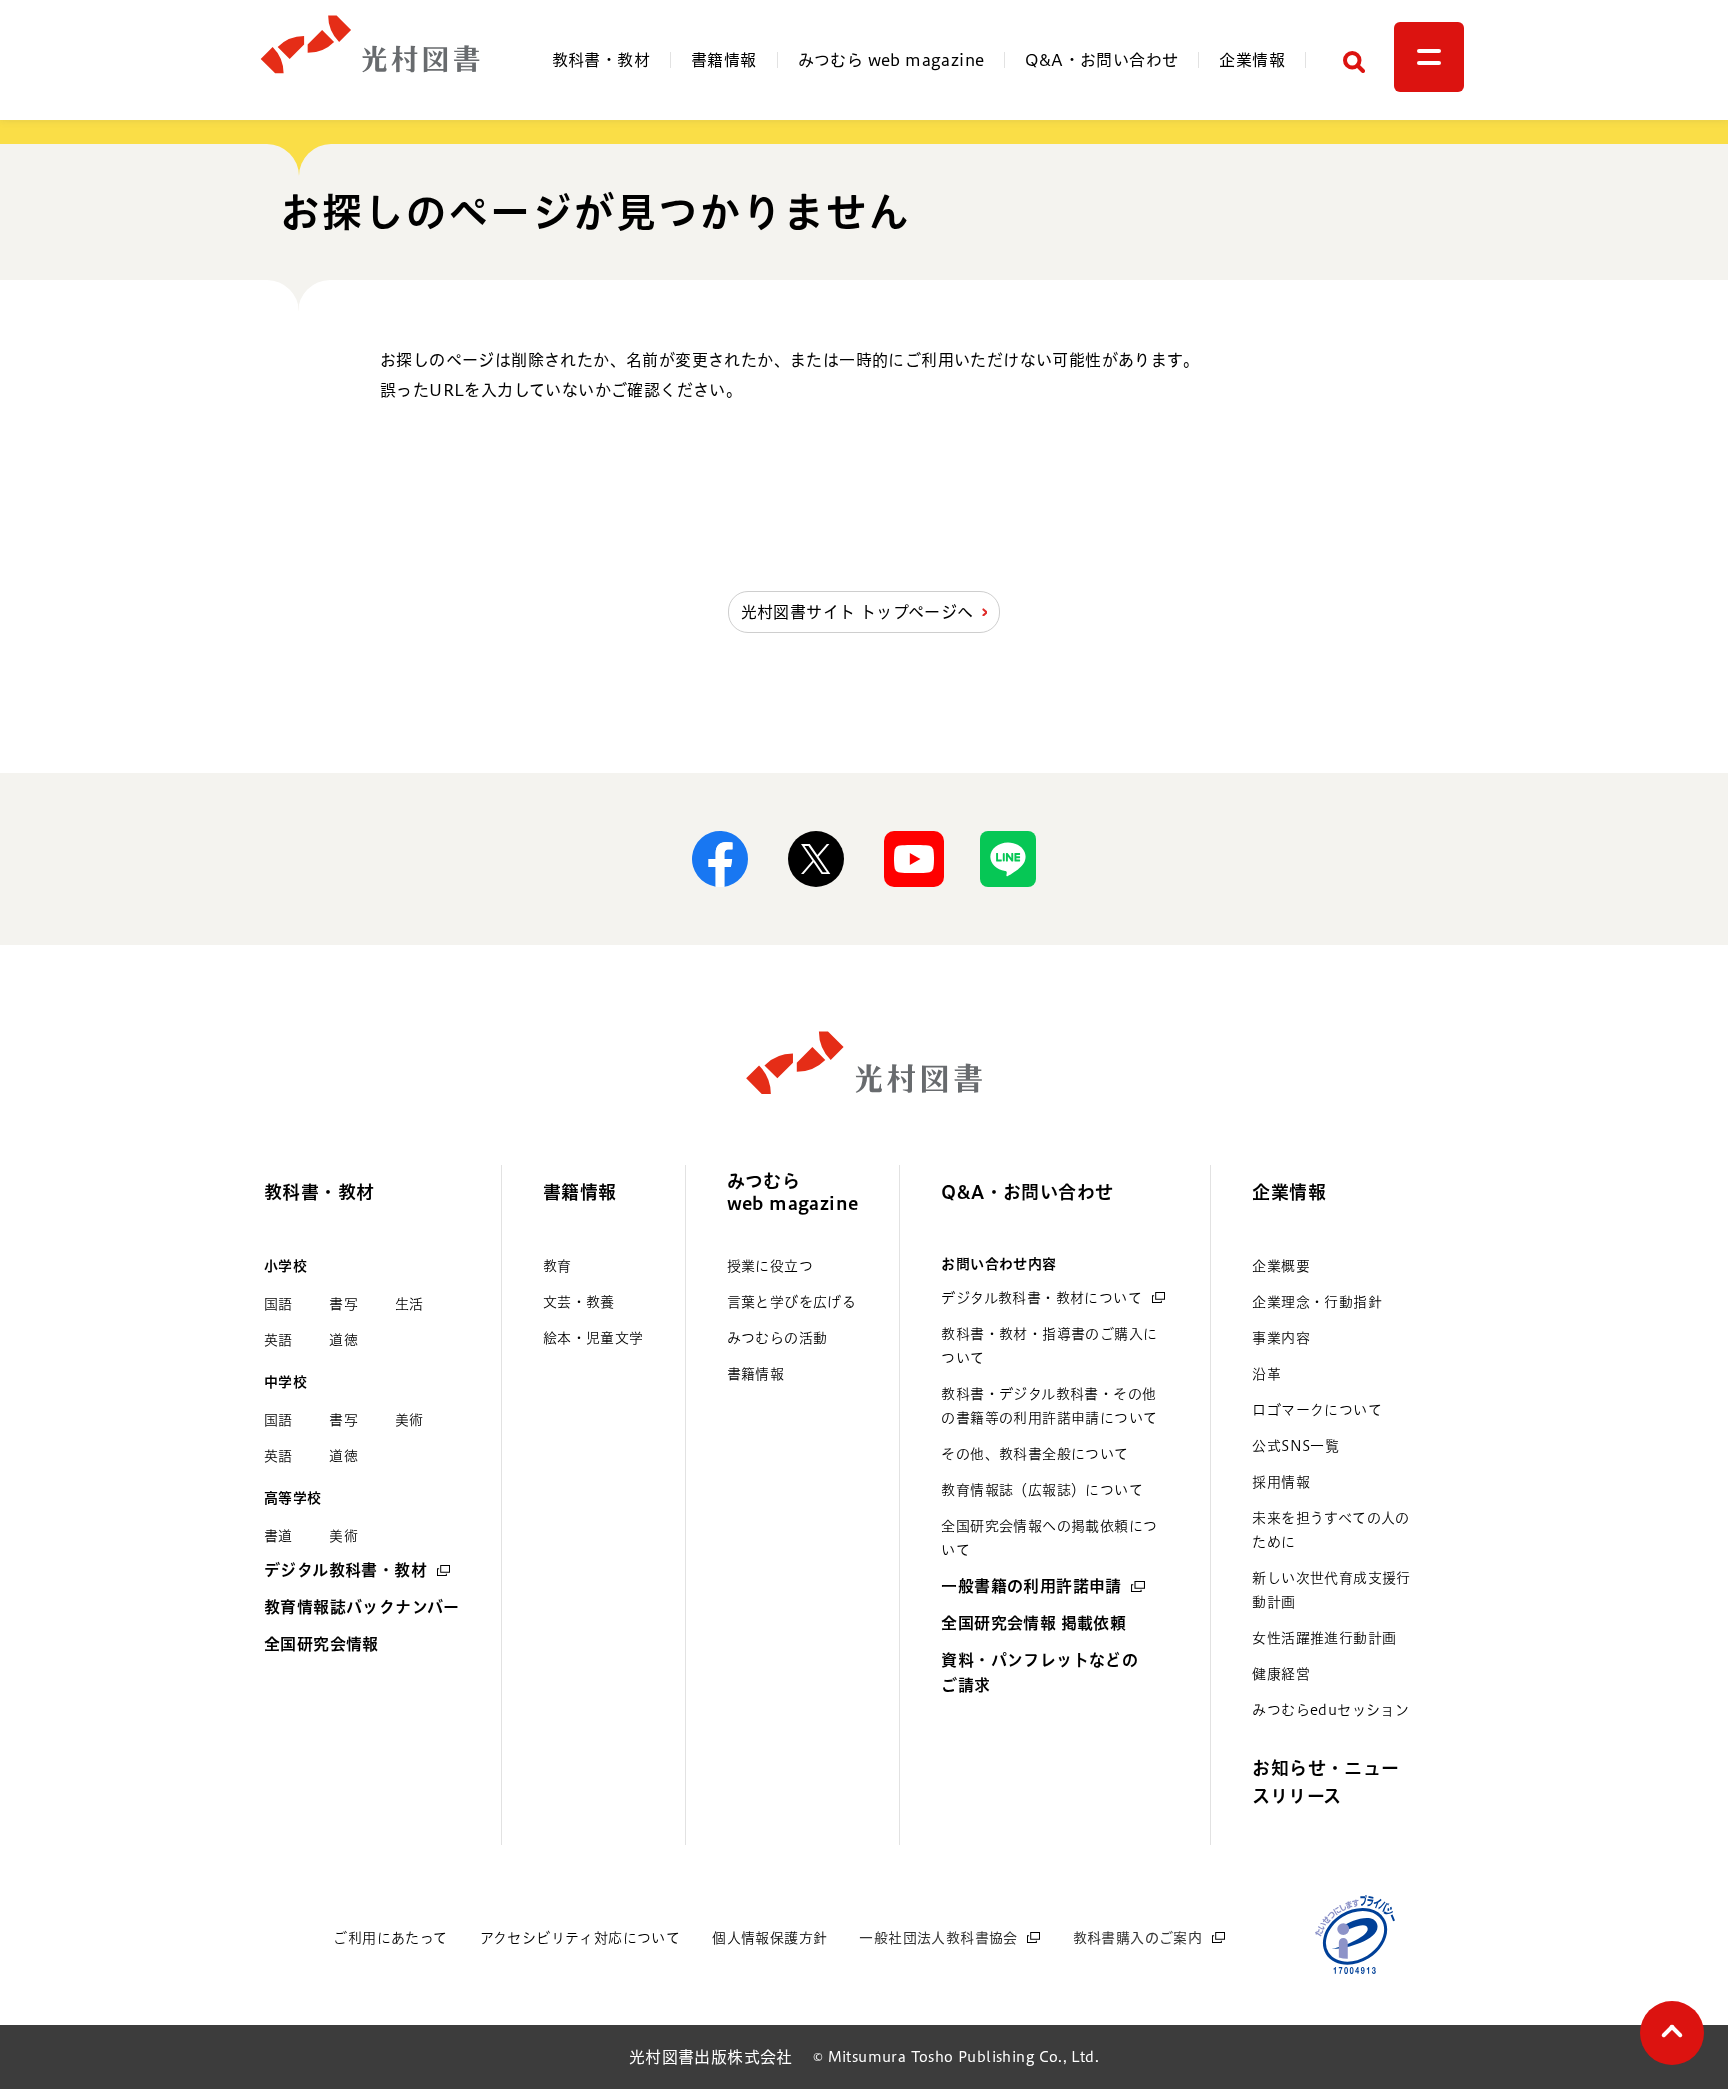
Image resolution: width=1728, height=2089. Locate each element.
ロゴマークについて (1317, 1410)
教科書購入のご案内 (1138, 1938)
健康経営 (1281, 1674)
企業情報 (1252, 60)
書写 (343, 1304)
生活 (409, 1304)
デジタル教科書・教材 (345, 1570)
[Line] (1008, 859)
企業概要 (1281, 1266)
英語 (278, 1340)
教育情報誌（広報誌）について (1042, 1490)
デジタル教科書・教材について (1041, 1298)
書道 (278, 1536)
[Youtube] (912, 859)
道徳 (343, 1340)
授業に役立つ (770, 1266)
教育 (557, 1266)
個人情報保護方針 (769, 1938)
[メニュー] (1429, 57)
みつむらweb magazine (793, 1192)
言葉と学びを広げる (792, 1302)
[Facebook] (720, 859)
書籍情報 (724, 60)
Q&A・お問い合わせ (1101, 60)
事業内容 (1281, 1338)
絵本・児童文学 (593, 1338)
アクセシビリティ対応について (580, 1938)
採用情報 (1281, 1482)
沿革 (1266, 1374)
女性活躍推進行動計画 (1324, 1638)
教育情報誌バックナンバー (362, 1607)
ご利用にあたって (390, 1938)
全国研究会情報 (321, 1644)
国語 (278, 1304)
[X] (816, 859)
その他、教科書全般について (1034, 1454)
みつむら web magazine (891, 60)
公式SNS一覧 (1295, 1446)
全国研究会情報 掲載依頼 (1033, 1623)
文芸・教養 (579, 1302)
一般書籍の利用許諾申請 (1031, 1586)
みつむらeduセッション (1330, 1710)
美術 (409, 1420)
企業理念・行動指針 (1317, 1302)
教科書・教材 (601, 60)
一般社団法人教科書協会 (938, 1938)
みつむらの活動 (777, 1338)
